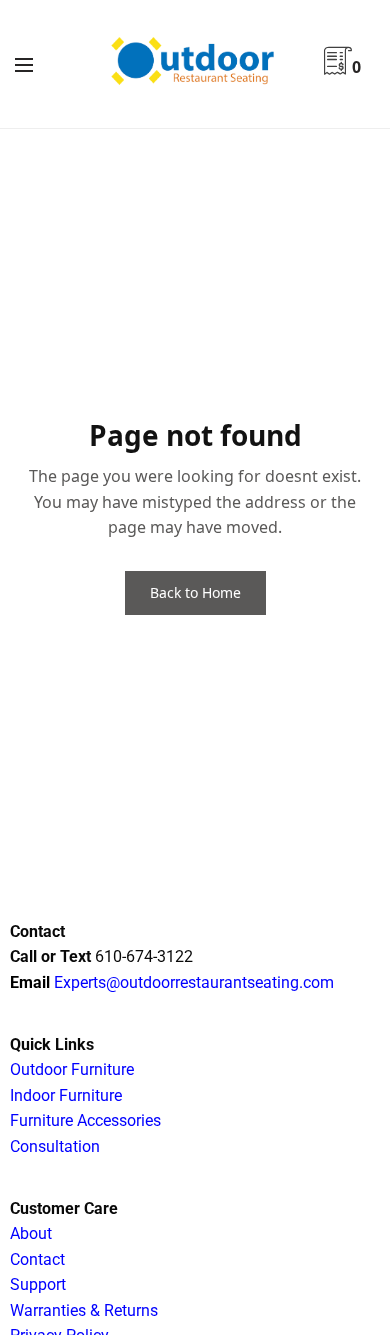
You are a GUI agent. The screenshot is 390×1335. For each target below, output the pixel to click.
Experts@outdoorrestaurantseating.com (192, 982)
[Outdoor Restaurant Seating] (195, 64)
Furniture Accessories (85, 1120)
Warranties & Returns (84, 1310)
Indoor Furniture (66, 1095)
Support (38, 1284)
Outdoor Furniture (72, 1069)
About (31, 1233)
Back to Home (195, 592)
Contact (37, 1259)
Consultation (55, 1146)
